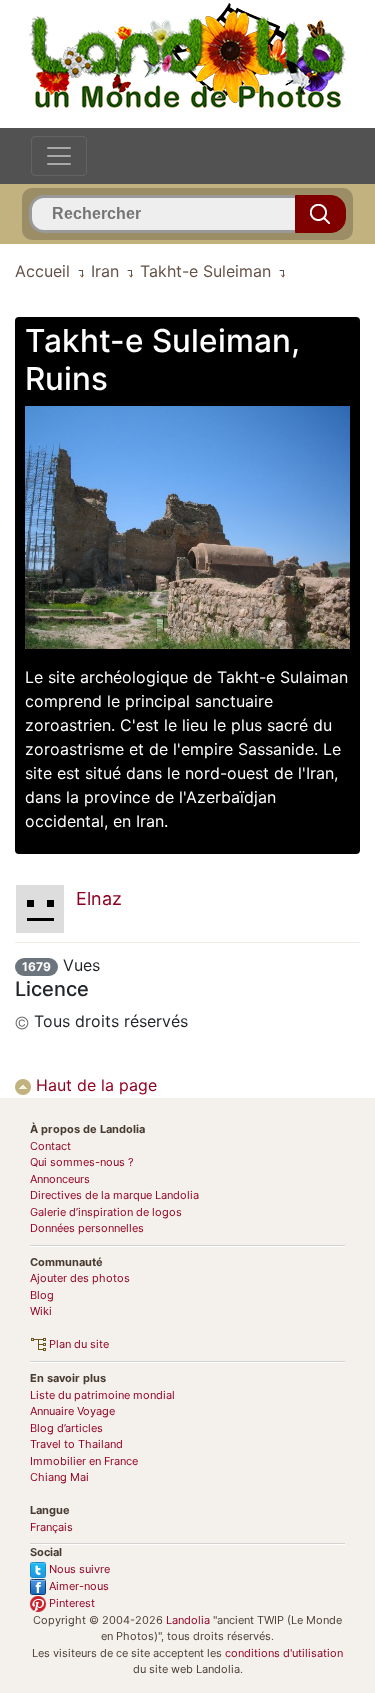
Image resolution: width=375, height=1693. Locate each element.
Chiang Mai (59, 1477)
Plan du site (77, 1344)
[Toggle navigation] (59, 156)
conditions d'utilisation (284, 1653)
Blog (42, 1295)
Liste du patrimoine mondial (102, 1395)
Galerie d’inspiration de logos (106, 1212)
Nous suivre (78, 1569)
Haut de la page (94, 1085)
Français (51, 1527)
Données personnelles (87, 1228)
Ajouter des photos (80, 1278)
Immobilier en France (84, 1461)
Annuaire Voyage (72, 1411)
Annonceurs (60, 1179)
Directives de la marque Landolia (114, 1195)
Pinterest (70, 1603)
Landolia (188, 1620)
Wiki (41, 1311)
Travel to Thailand (76, 1444)
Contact (50, 1146)
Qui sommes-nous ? (82, 1162)
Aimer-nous (77, 1586)
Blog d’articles (66, 1428)
